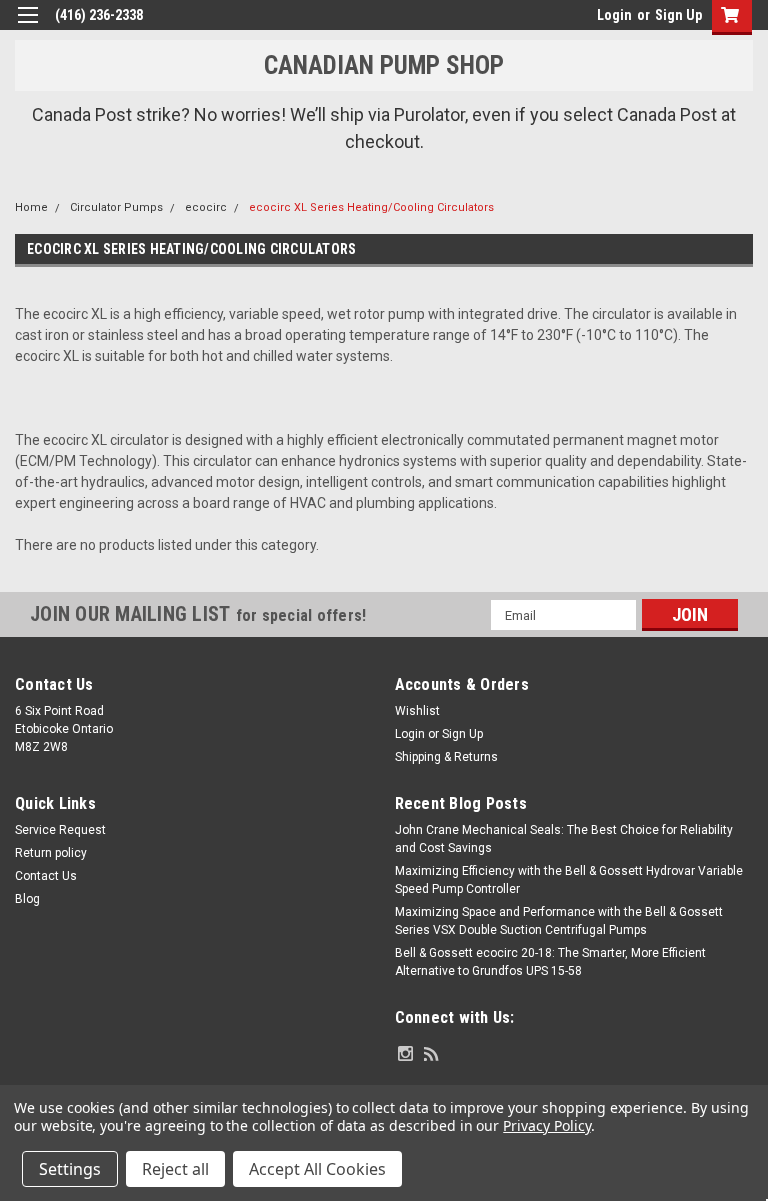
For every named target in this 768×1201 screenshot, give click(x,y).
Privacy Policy (546, 1125)
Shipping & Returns (446, 757)
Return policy (51, 853)
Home (31, 207)
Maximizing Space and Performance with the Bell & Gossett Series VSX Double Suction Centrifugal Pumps (559, 921)
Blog (27, 899)
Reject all (175, 1169)
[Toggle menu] (27, 27)
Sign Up (678, 15)
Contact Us (46, 876)
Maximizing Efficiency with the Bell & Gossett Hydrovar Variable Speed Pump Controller (569, 880)
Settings (70, 1169)
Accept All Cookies (317, 1169)
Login (614, 15)
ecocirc (206, 207)
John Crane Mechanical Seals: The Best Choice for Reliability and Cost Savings (564, 839)
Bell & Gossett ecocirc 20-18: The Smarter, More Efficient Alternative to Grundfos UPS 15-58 (550, 962)
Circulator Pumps (116, 207)
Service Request (60, 830)
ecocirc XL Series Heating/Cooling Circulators (371, 207)
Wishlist (417, 711)
